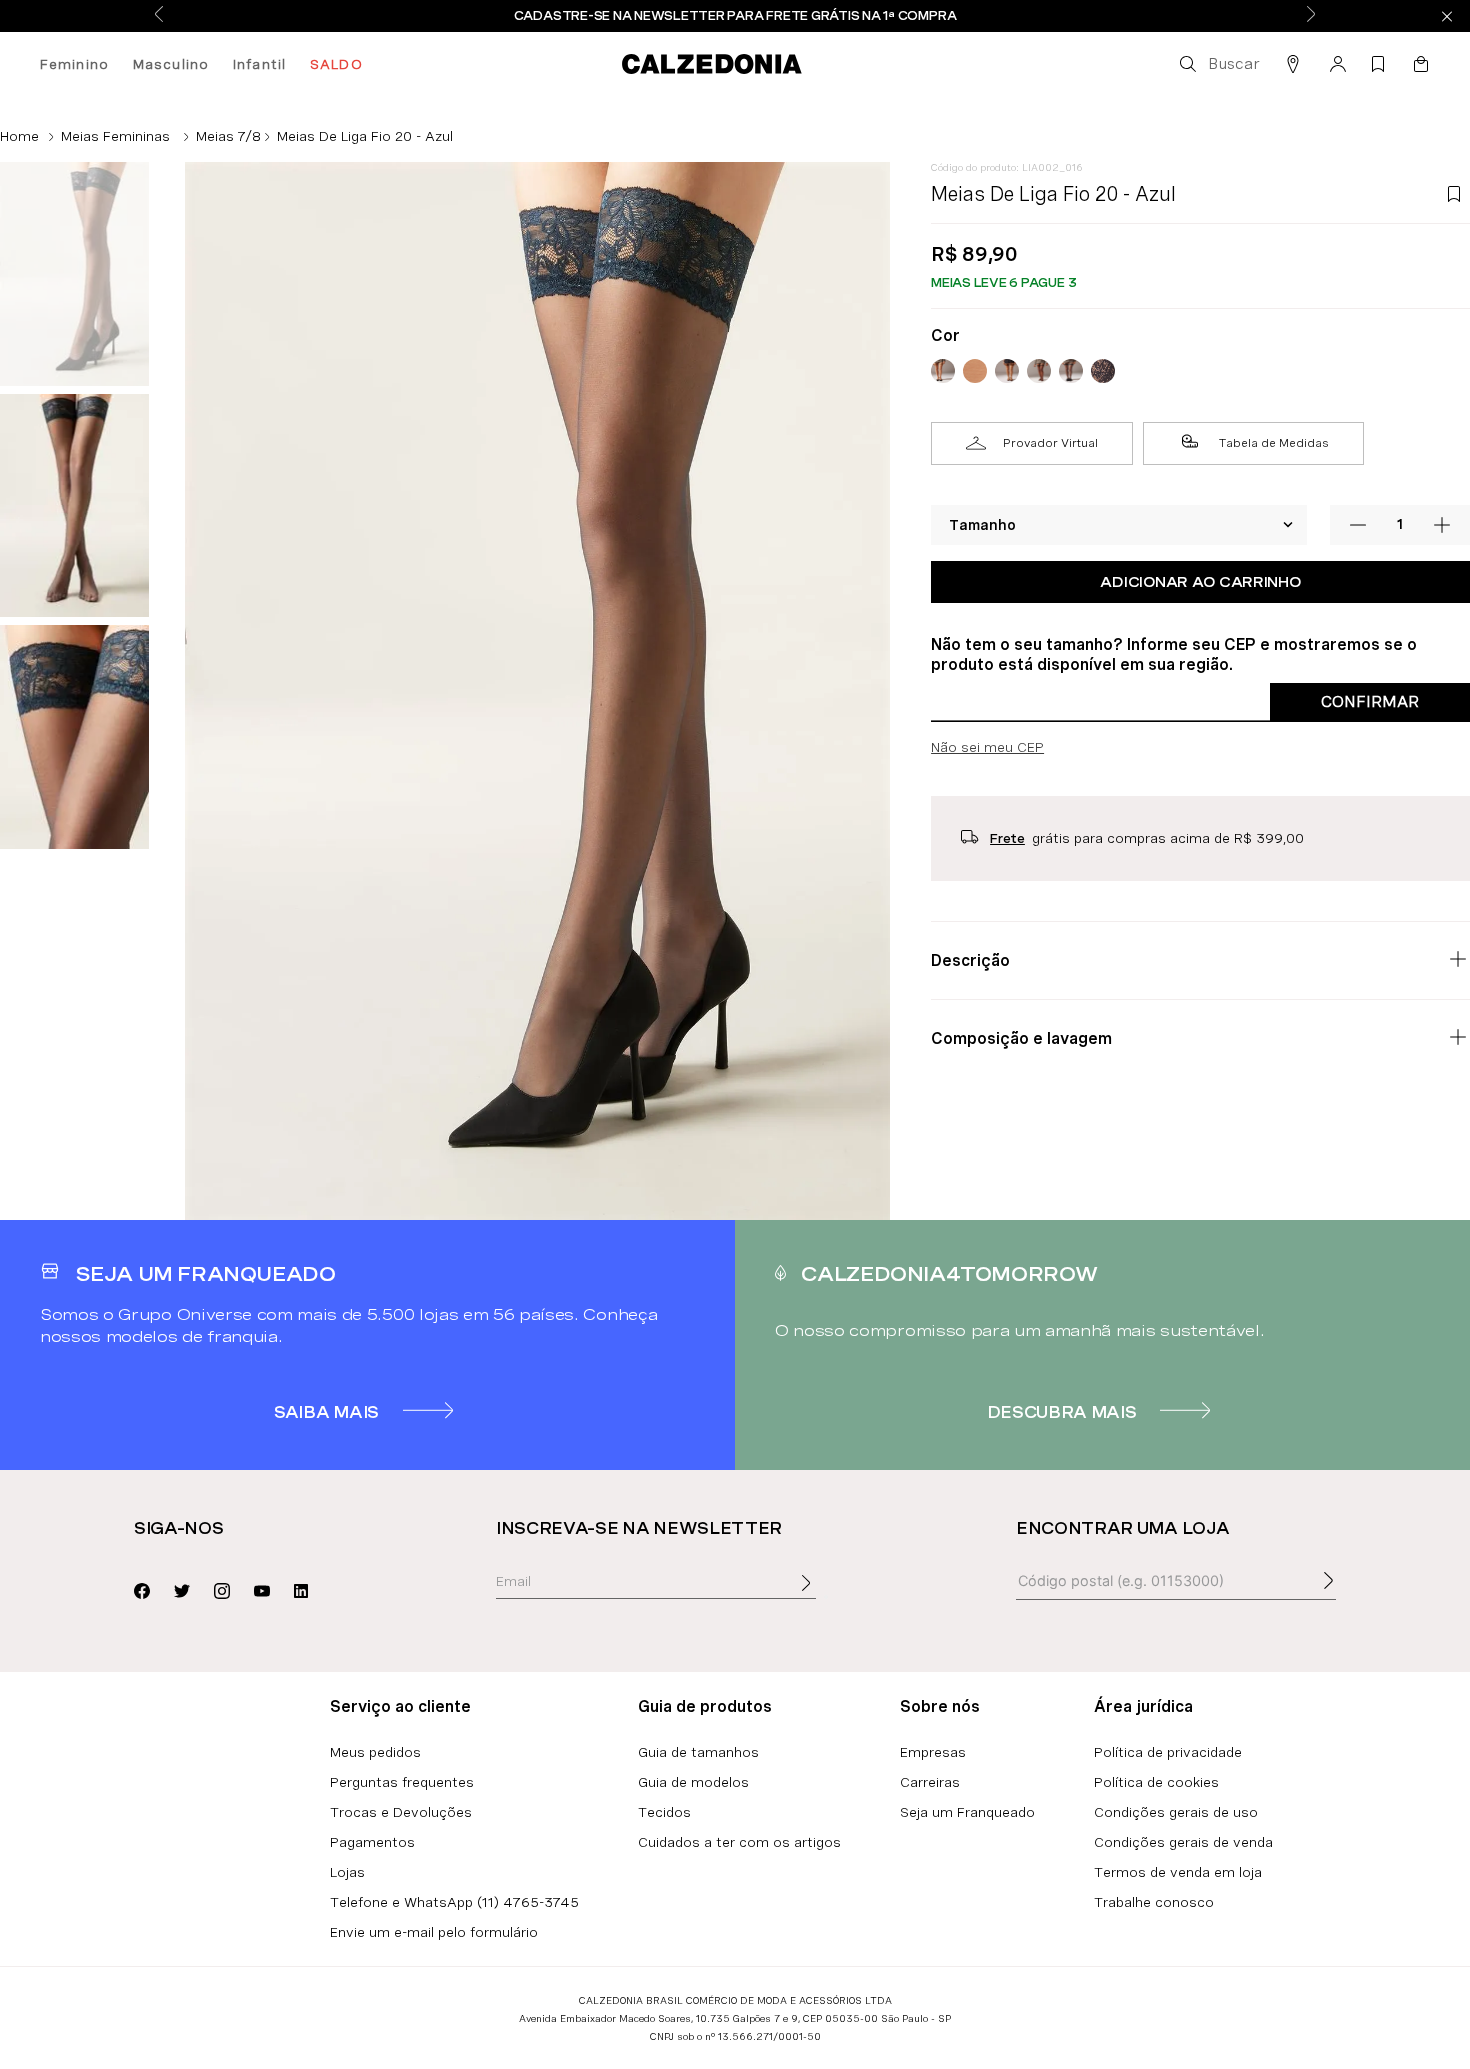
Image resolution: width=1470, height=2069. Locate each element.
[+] (1442, 525)
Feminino (74, 64)
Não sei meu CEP (987, 747)
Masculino (171, 64)
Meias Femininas (115, 136)
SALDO (336, 64)
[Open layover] (826, 1597)
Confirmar (1370, 701)
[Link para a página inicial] (19, 136)
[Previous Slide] (159, 15)
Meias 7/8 (228, 136)
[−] (1358, 525)
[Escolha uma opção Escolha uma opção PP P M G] (1119, 525)
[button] (1218, 64)
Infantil (259, 64)
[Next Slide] (1311, 15)
